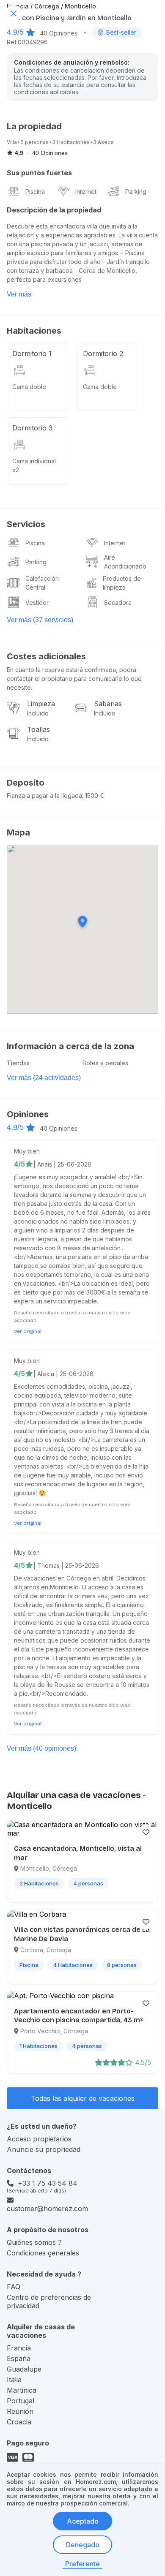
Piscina (35, 192)
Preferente (82, 2564)
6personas (34, 142)
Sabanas (108, 704)
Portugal (21, 2401)
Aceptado (83, 2521)
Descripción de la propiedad (54, 210)
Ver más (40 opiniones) (41, 1748)
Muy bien (27, 1151)
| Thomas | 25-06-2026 (66, 1565)
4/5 (19, 1164)
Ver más (19, 294)
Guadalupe (24, 2369)
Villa (12, 142)
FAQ (14, 2287)
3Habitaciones (71, 142)
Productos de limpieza (122, 583)
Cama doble (29, 387)
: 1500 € (93, 796)
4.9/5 (15, 32)
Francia (19, 2348)
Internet (86, 192)
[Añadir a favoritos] (146, 1832)
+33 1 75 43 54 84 (48, 2183)
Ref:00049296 (27, 42)
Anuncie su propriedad (44, 2149)
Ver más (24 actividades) (44, 1078)
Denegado (83, 2545)
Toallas (38, 729)
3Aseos (103, 142)
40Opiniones (59, 33)
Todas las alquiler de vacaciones (83, 2098)
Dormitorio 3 (32, 428)
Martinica (22, 2390)
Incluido (38, 713)
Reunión (20, 2411)
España (19, 2358)
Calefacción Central (42, 583)
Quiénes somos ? (34, 2242)
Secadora (118, 603)
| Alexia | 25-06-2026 (63, 1374)
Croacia (19, 2422)
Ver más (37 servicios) (40, 620)
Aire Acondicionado (125, 562)
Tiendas (18, 1063)
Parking (136, 192)
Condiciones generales (43, 2253)
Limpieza (41, 704)
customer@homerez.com (47, 2209)
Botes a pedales (105, 1063)
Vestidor (37, 603)
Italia (14, 2380)
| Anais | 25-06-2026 (62, 1164)
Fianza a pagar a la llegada (44, 796)
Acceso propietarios (39, 2139)
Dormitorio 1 (32, 354)
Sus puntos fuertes (39, 173)
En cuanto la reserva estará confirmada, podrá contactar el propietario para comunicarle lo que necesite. (74, 679)
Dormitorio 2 (103, 354)
